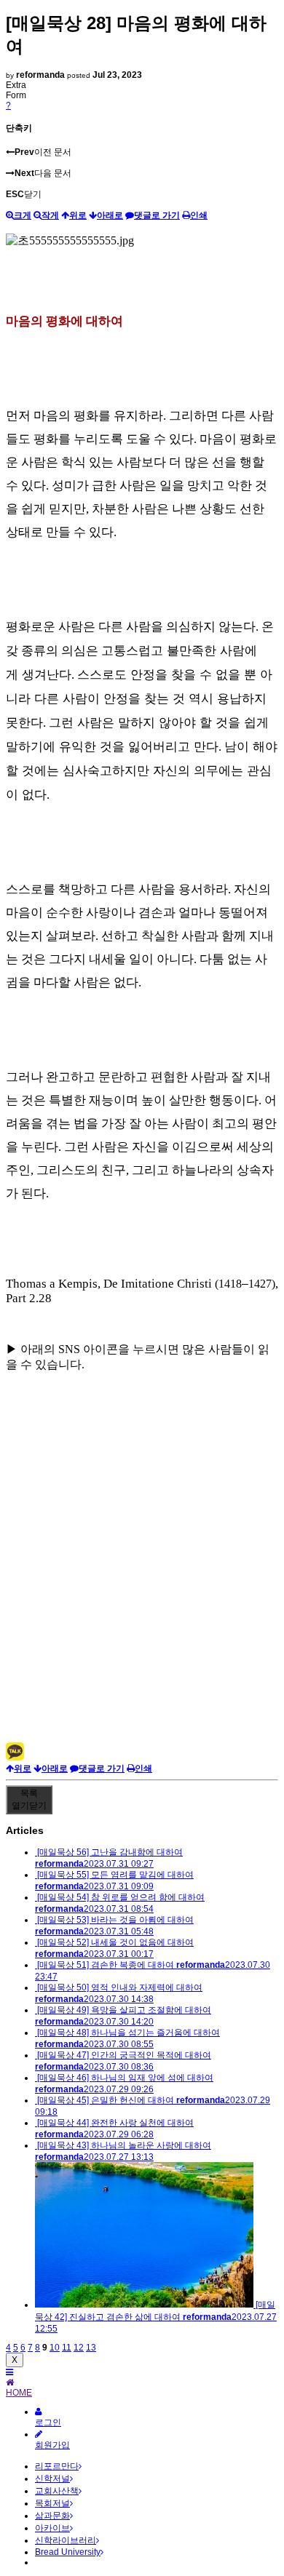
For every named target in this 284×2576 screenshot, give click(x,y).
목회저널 (52, 2503)
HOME (19, 2393)
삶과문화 (52, 2516)
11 (67, 2348)
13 (91, 2348)
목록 (29, 1799)
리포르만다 (57, 2466)
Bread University (68, 2552)
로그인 (48, 2423)
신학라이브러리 (66, 2540)
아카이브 (52, 2528)
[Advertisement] (142, 1600)
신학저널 (52, 2479)
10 (55, 2348)
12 (79, 2348)
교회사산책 (57, 2491)
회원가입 (52, 2445)
